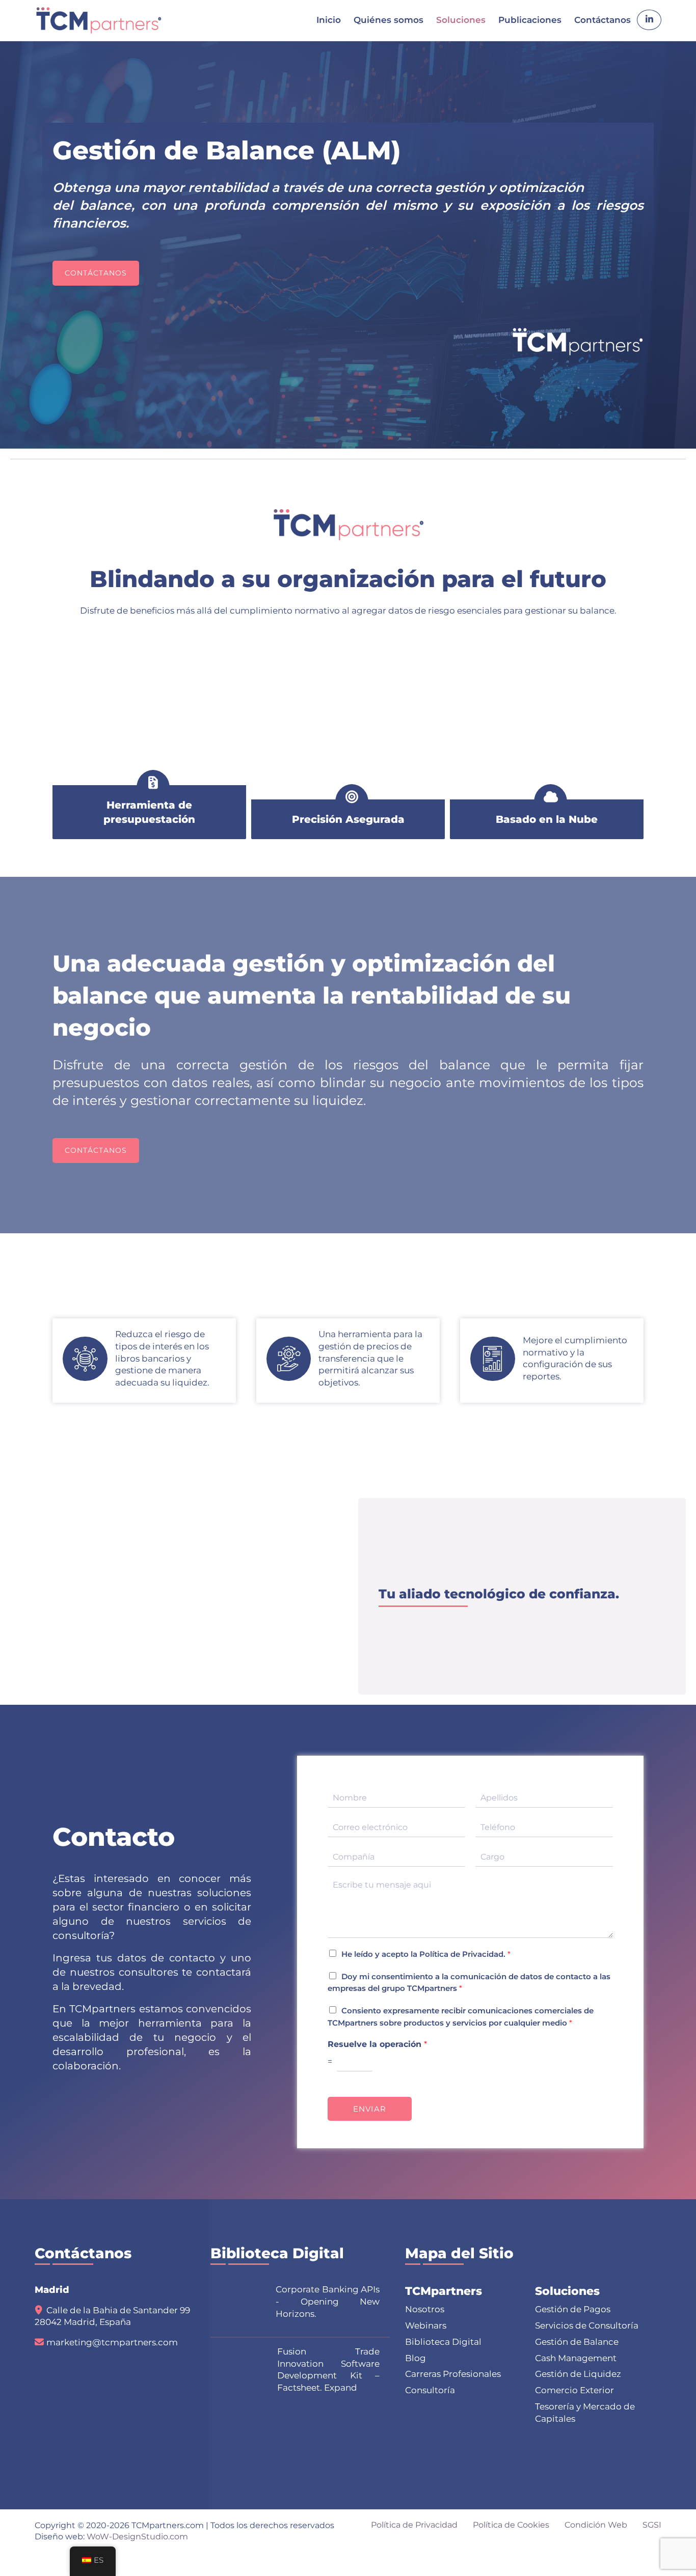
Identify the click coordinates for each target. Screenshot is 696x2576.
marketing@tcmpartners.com (112, 2342)
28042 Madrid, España (83, 2322)
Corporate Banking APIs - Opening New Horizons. (328, 2302)
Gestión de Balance (577, 2342)
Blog (416, 2358)
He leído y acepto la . (426, 1954)
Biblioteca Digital (443, 2342)
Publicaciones (530, 20)
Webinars (426, 2325)
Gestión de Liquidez (578, 2374)
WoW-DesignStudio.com (137, 2537)
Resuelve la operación (377, 2044)
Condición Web (596, 2525)
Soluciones (461, 20)
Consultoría (430, 2390)
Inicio (329, 20)
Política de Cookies (511, 2525)
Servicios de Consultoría (587, 2325)
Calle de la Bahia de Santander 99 (118, 2310)
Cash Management (576, 2358)
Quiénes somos (389, 20)
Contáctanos (603, 20)
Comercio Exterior (574, 2390)
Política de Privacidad (461, 1954)
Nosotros (425, 2309)
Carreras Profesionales (453, 2374)
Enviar (370, 2109)
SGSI (652, 2525)
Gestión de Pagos (573, 2309)
